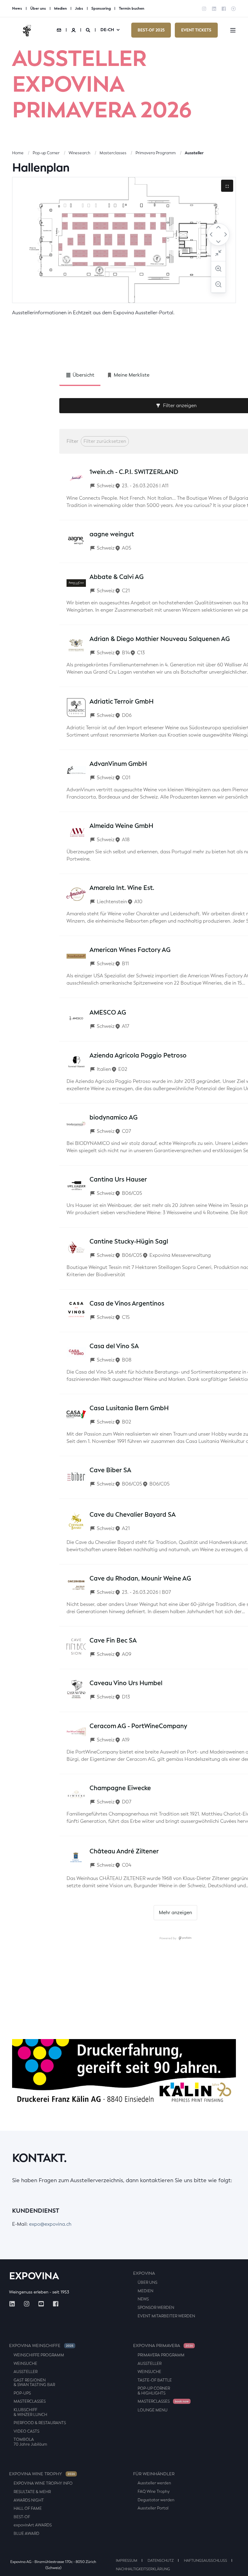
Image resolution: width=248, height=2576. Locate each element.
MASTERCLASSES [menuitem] (30, 2401)
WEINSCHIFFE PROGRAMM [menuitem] (39, 2355)
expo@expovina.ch (50, 2224)
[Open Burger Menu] (233, 30)
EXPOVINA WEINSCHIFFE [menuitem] (41, 2346)
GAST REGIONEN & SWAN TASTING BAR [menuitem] (34, 2383)
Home (18, 153)
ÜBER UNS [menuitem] (147, 2282)
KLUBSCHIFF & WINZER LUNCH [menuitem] (30, 2412)
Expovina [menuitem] (144, 2273)
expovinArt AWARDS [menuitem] (33, 2525)
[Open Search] (88, 30)
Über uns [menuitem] (38, 8)
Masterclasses (113, 153)
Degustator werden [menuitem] (156, 2500)
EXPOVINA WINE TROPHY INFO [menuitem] (43, 2483)
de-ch (107, 30)
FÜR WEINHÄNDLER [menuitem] (154, 2474)
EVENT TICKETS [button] (196, 30)
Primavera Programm (156, 153)
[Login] (74, 30)
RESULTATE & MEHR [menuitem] (32, 2492)
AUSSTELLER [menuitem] (26, 2372)
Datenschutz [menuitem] (161, 2561)
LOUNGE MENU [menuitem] (153, 2410)
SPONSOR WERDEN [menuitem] (156, 2308)
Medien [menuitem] (60, 8)
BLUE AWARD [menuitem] (26, 2534)
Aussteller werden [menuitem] (154, 2483)
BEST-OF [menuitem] (22, 2517)
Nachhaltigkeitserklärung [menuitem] (143, 2569)
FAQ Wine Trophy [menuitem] (154, 2491)
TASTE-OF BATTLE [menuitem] (155, 2380)
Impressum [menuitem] (127, 2561)
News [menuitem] (17, 8)
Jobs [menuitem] (79, 8)
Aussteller (194, 153)
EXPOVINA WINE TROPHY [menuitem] (42, 2474)
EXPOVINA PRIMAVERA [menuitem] (163, 2346)
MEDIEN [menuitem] (145, 2291)
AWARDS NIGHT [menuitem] (29, 2500)
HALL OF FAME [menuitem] (28, 2508)
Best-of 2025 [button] (151, 30)
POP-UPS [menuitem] (22, 2393)
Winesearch (80, 153)
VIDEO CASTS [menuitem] (26, 2431)
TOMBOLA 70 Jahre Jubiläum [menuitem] (30, 2442)
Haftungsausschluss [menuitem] (206, 2561)
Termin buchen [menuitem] (132, 8)
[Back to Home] (27, 30)
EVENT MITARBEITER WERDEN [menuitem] (166, 2316)
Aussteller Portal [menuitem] (153, 2508)
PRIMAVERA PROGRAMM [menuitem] (161, 2355)
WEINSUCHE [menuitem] (25, 2364)
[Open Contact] (59, 30)
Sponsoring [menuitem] (101, 8)
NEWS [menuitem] (143, 2299)
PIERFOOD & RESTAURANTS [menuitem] (40, 2423)
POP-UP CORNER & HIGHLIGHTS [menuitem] (154, 2391)
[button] (236, 2564)
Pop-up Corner (46, 153)
